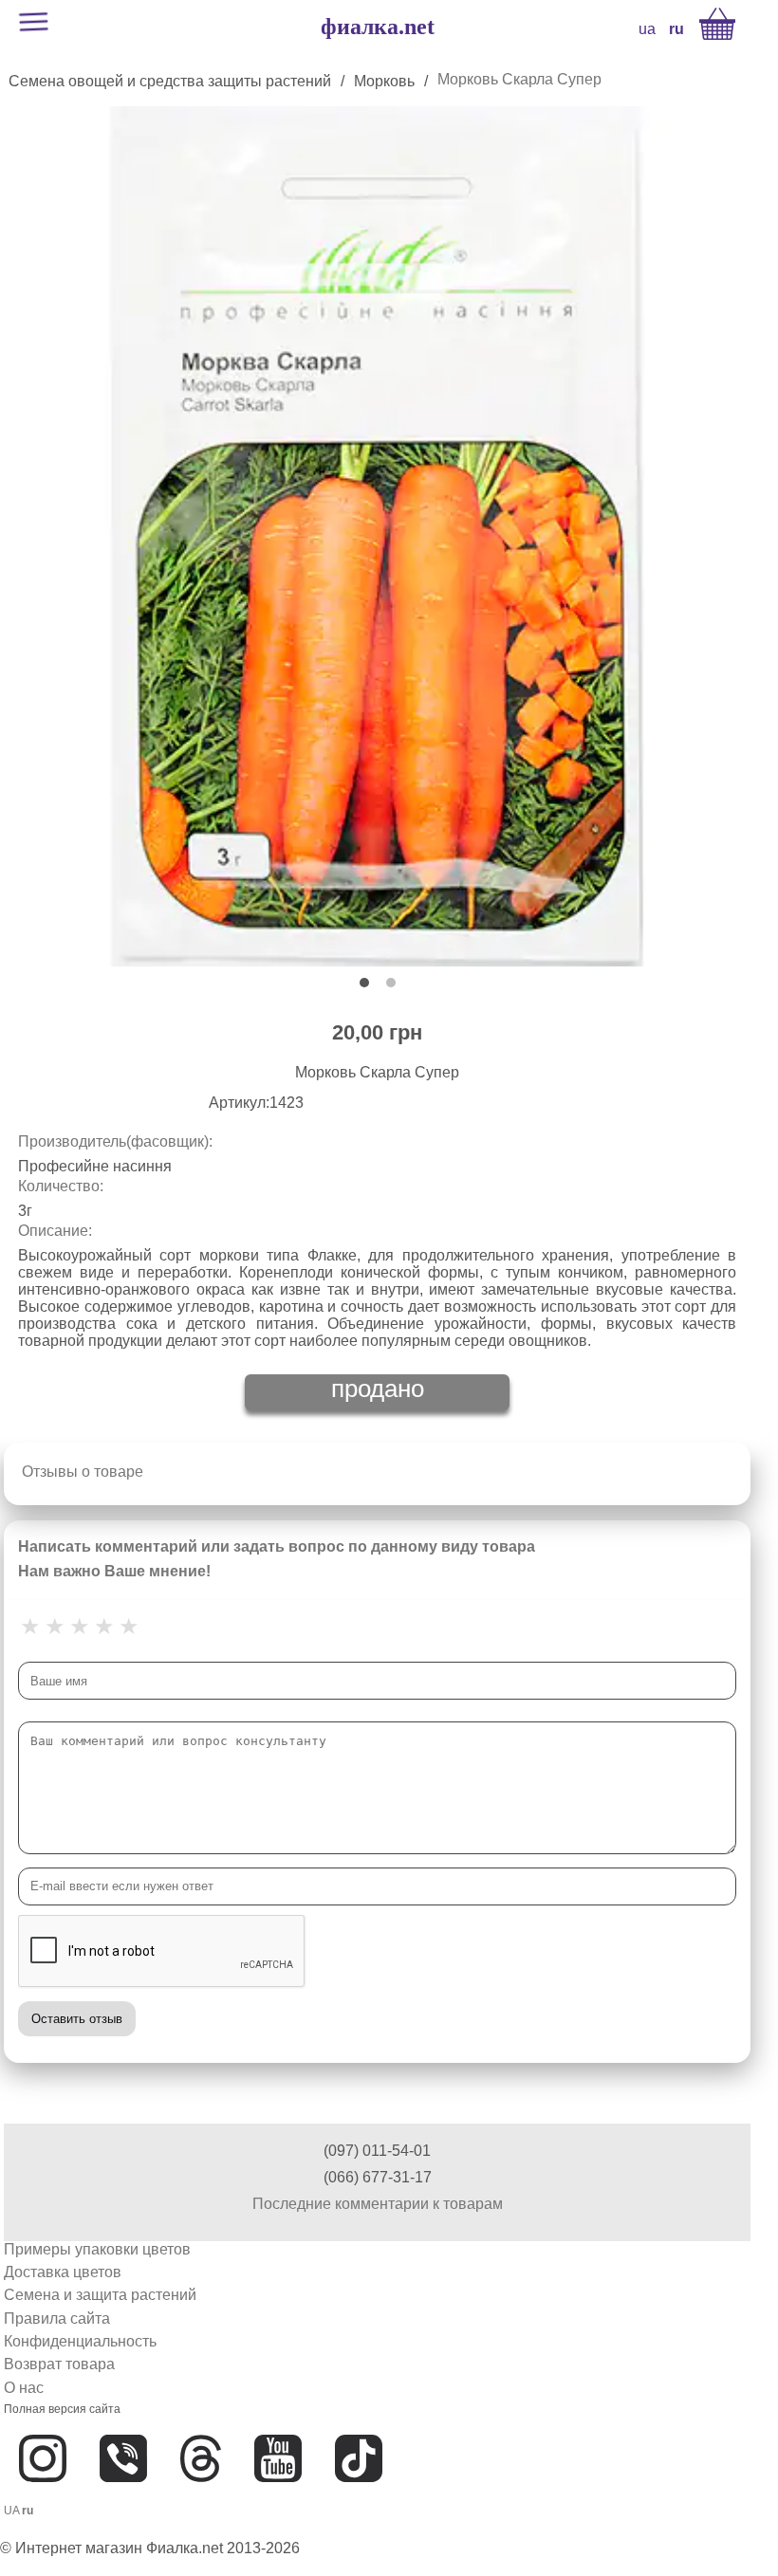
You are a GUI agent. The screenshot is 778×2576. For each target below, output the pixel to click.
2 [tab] (391, 983)
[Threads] (201, 2497)
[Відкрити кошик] (717, 24)
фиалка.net (378, 27)
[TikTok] (359, 2497)
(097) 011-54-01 (377, 2151)
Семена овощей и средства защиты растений (170, 81)
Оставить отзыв (77, 2019)
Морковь (384, 81)
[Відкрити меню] (33, 24)
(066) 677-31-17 (378, 2177)
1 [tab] (364, 983)
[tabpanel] (377, 536)
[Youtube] (278, 2497)
